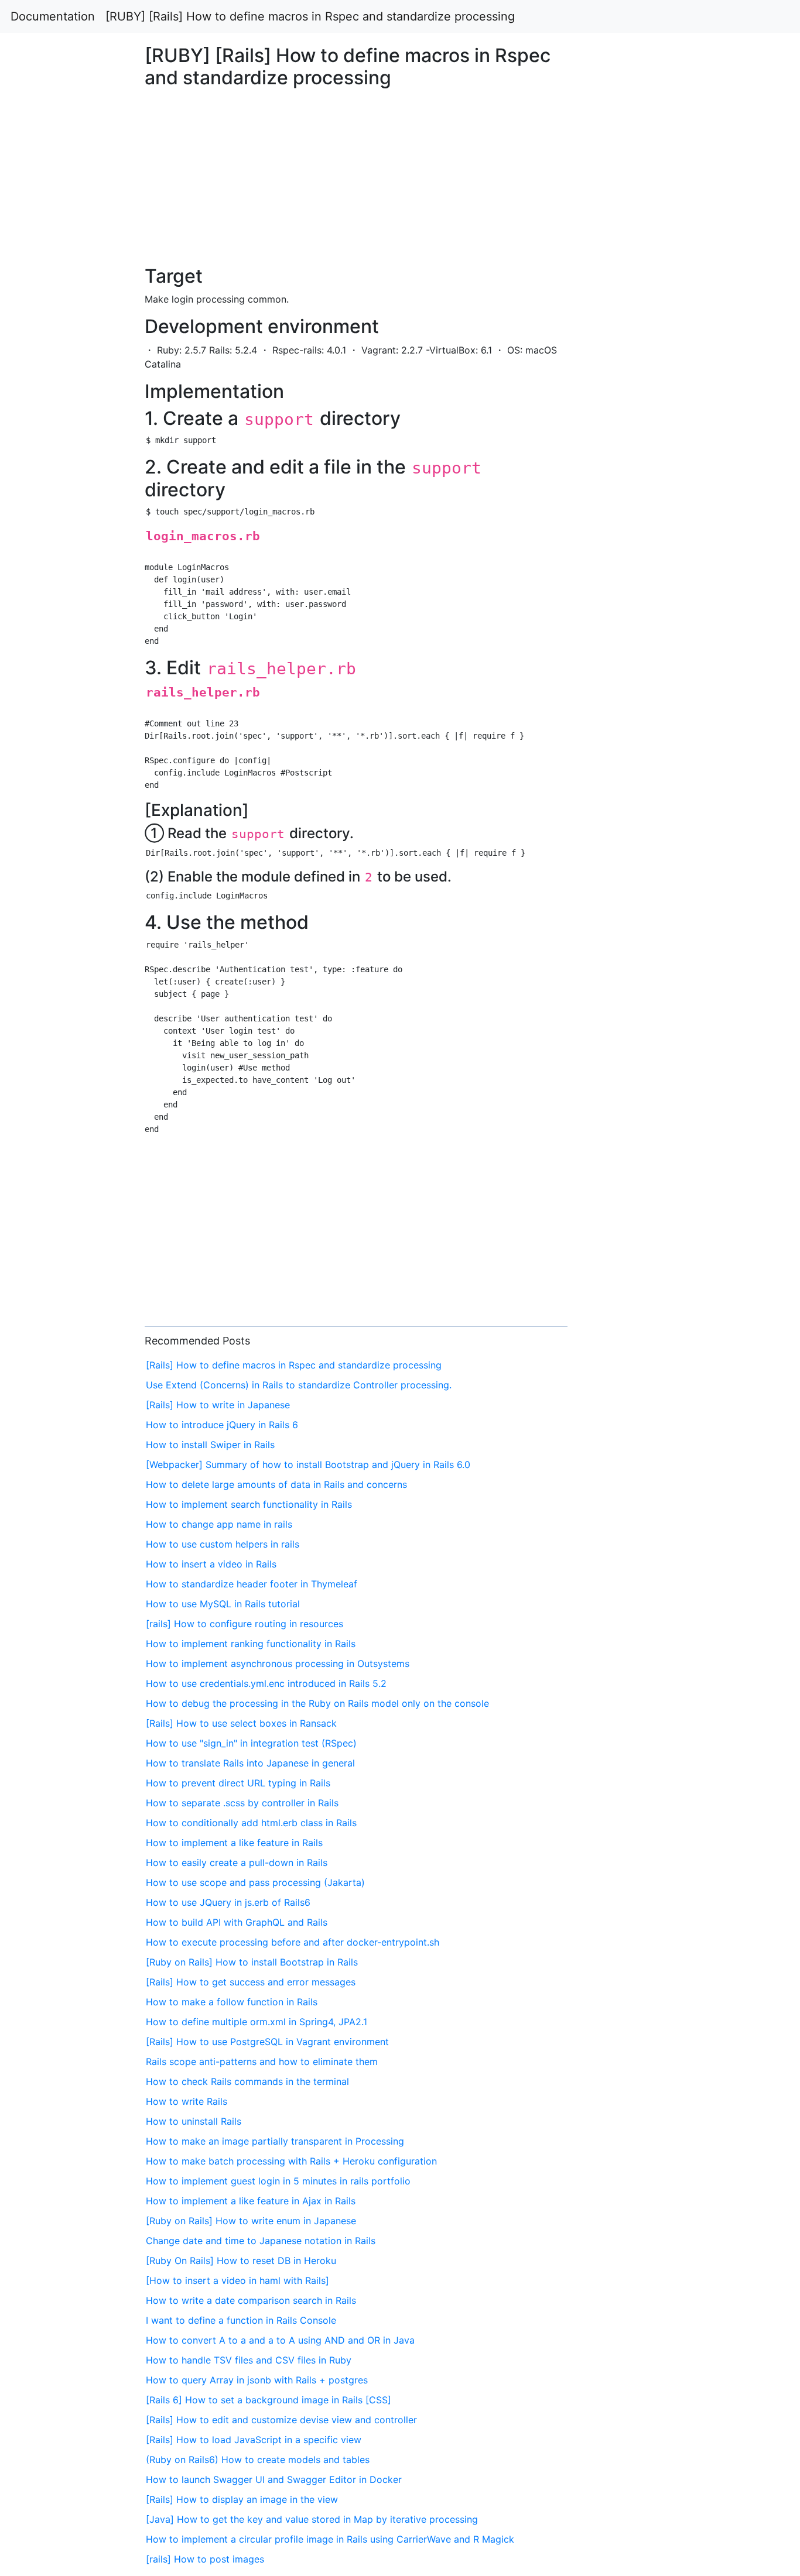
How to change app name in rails (219, 1524)
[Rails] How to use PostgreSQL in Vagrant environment (267, 2042)
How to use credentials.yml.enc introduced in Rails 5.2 (266, 1683)
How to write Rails (187, 2101)
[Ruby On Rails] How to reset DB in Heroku (241, 2261)
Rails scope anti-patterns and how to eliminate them (262, 2062)
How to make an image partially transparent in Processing (275, 2141)
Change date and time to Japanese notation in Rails (261, 2241)
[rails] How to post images (205, 2559)
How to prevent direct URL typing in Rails (238, 1783)
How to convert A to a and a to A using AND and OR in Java (280, 2340)
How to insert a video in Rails (211, 1564)
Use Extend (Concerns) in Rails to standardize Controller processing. (299, 1385)
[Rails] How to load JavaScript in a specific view (254, 2440)
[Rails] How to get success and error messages (251, 1982)
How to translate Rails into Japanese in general (250, 1763)
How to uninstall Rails (194, 2121)
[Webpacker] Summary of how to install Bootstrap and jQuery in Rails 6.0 (308, 1464)
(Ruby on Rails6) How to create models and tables (258, 2460)
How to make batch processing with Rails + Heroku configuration (291, 2161)
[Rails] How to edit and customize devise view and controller (281, 2420)
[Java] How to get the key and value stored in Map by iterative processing (312, 2519)
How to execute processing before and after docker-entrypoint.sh (293, 1942)
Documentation (53, 16)
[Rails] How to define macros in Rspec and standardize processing (294, 1365)
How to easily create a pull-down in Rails (237, 1862)
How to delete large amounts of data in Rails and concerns (276, 1484)
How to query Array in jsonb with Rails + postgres (257, 2380)
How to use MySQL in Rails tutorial (223, 1604)
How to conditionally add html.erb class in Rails (251, 1823)
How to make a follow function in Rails (232, 2002)
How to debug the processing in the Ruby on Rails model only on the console (317, 1703)
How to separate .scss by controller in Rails (242, 1803)
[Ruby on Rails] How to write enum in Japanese (251, 2221)
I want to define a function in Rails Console (241, 2320)
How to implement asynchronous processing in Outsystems (278, 1663)
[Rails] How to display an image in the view (242, 2499)
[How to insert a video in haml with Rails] (237, 2280)
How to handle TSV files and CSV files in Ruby (249, 2360)
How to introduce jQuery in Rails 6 (222, 1425)
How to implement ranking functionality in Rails (251, 1644)
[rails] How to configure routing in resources (245, 1624)
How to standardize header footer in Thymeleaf (252, 1584)
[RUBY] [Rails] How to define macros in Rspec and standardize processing (310, 16)
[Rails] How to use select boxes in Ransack (241, 1723)
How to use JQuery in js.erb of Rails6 (228, 1902)
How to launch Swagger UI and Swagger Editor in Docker (274, 2479)
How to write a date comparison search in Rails (251, 2300)
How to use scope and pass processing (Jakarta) (255, 1882)
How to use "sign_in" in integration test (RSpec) (251, 1743)
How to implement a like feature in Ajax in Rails (251, 2201)
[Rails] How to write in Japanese (218, 1405)
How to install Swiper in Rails (210, 1445)
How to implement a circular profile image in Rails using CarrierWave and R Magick (330, 2539)
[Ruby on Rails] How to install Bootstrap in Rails (252, 1962)
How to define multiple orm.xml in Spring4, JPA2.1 (257, 2022)
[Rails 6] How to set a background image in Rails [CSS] (269, 2400)
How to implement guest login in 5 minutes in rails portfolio (278, 2181)
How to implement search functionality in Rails (249, 1504)
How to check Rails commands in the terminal (247, 2081)
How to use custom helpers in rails (223, 1544)
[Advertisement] (648, 691)
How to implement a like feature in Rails (234, 1843)
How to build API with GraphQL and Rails (237, 1922)
